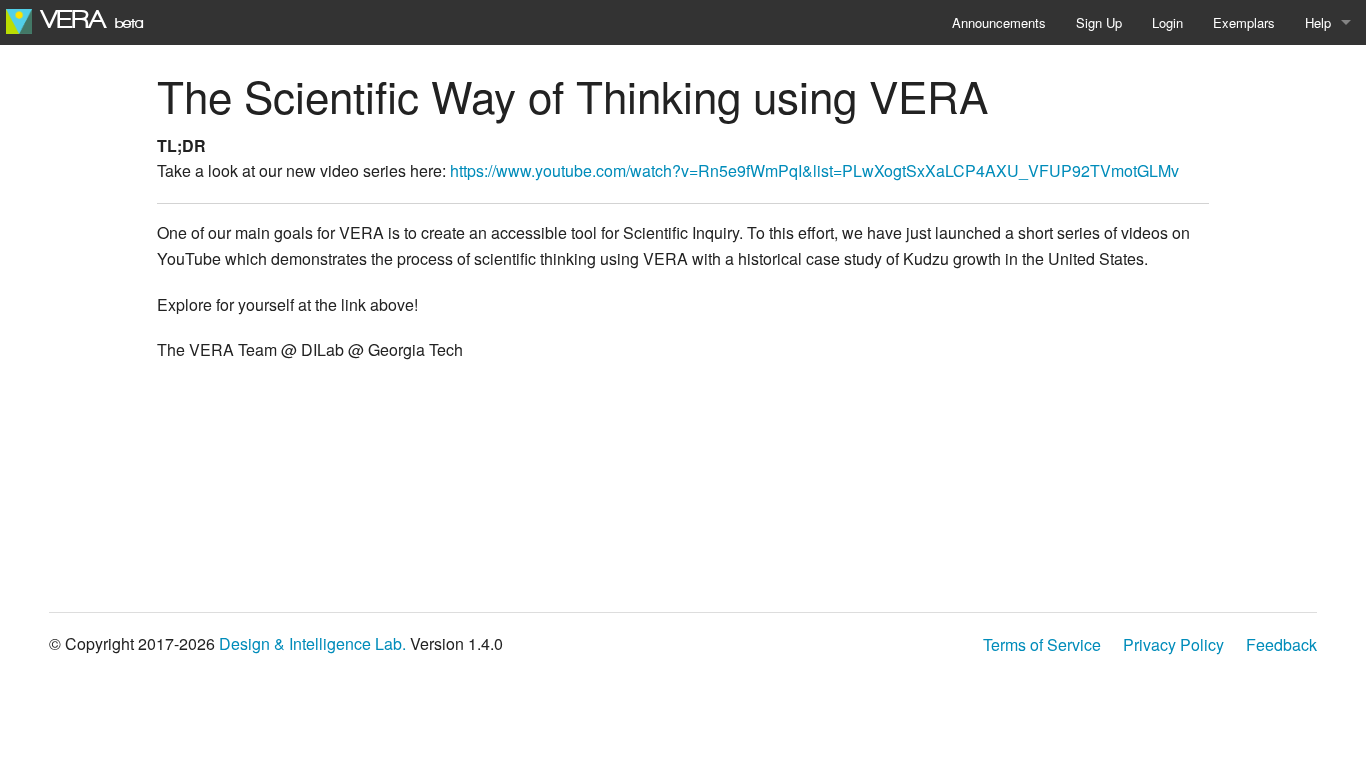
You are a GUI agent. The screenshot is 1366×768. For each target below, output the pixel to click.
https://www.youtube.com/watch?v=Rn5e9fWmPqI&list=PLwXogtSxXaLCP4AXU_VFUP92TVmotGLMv (814, 170)
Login (1167, 22)
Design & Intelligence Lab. (312, 643)
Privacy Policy (1173, 644)
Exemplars (1244, 22)
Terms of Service (1042, 644)
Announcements (999, 22)
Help (1318, 22)
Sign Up (1099, 22)
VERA (87, 19)
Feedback (1281, 644)
